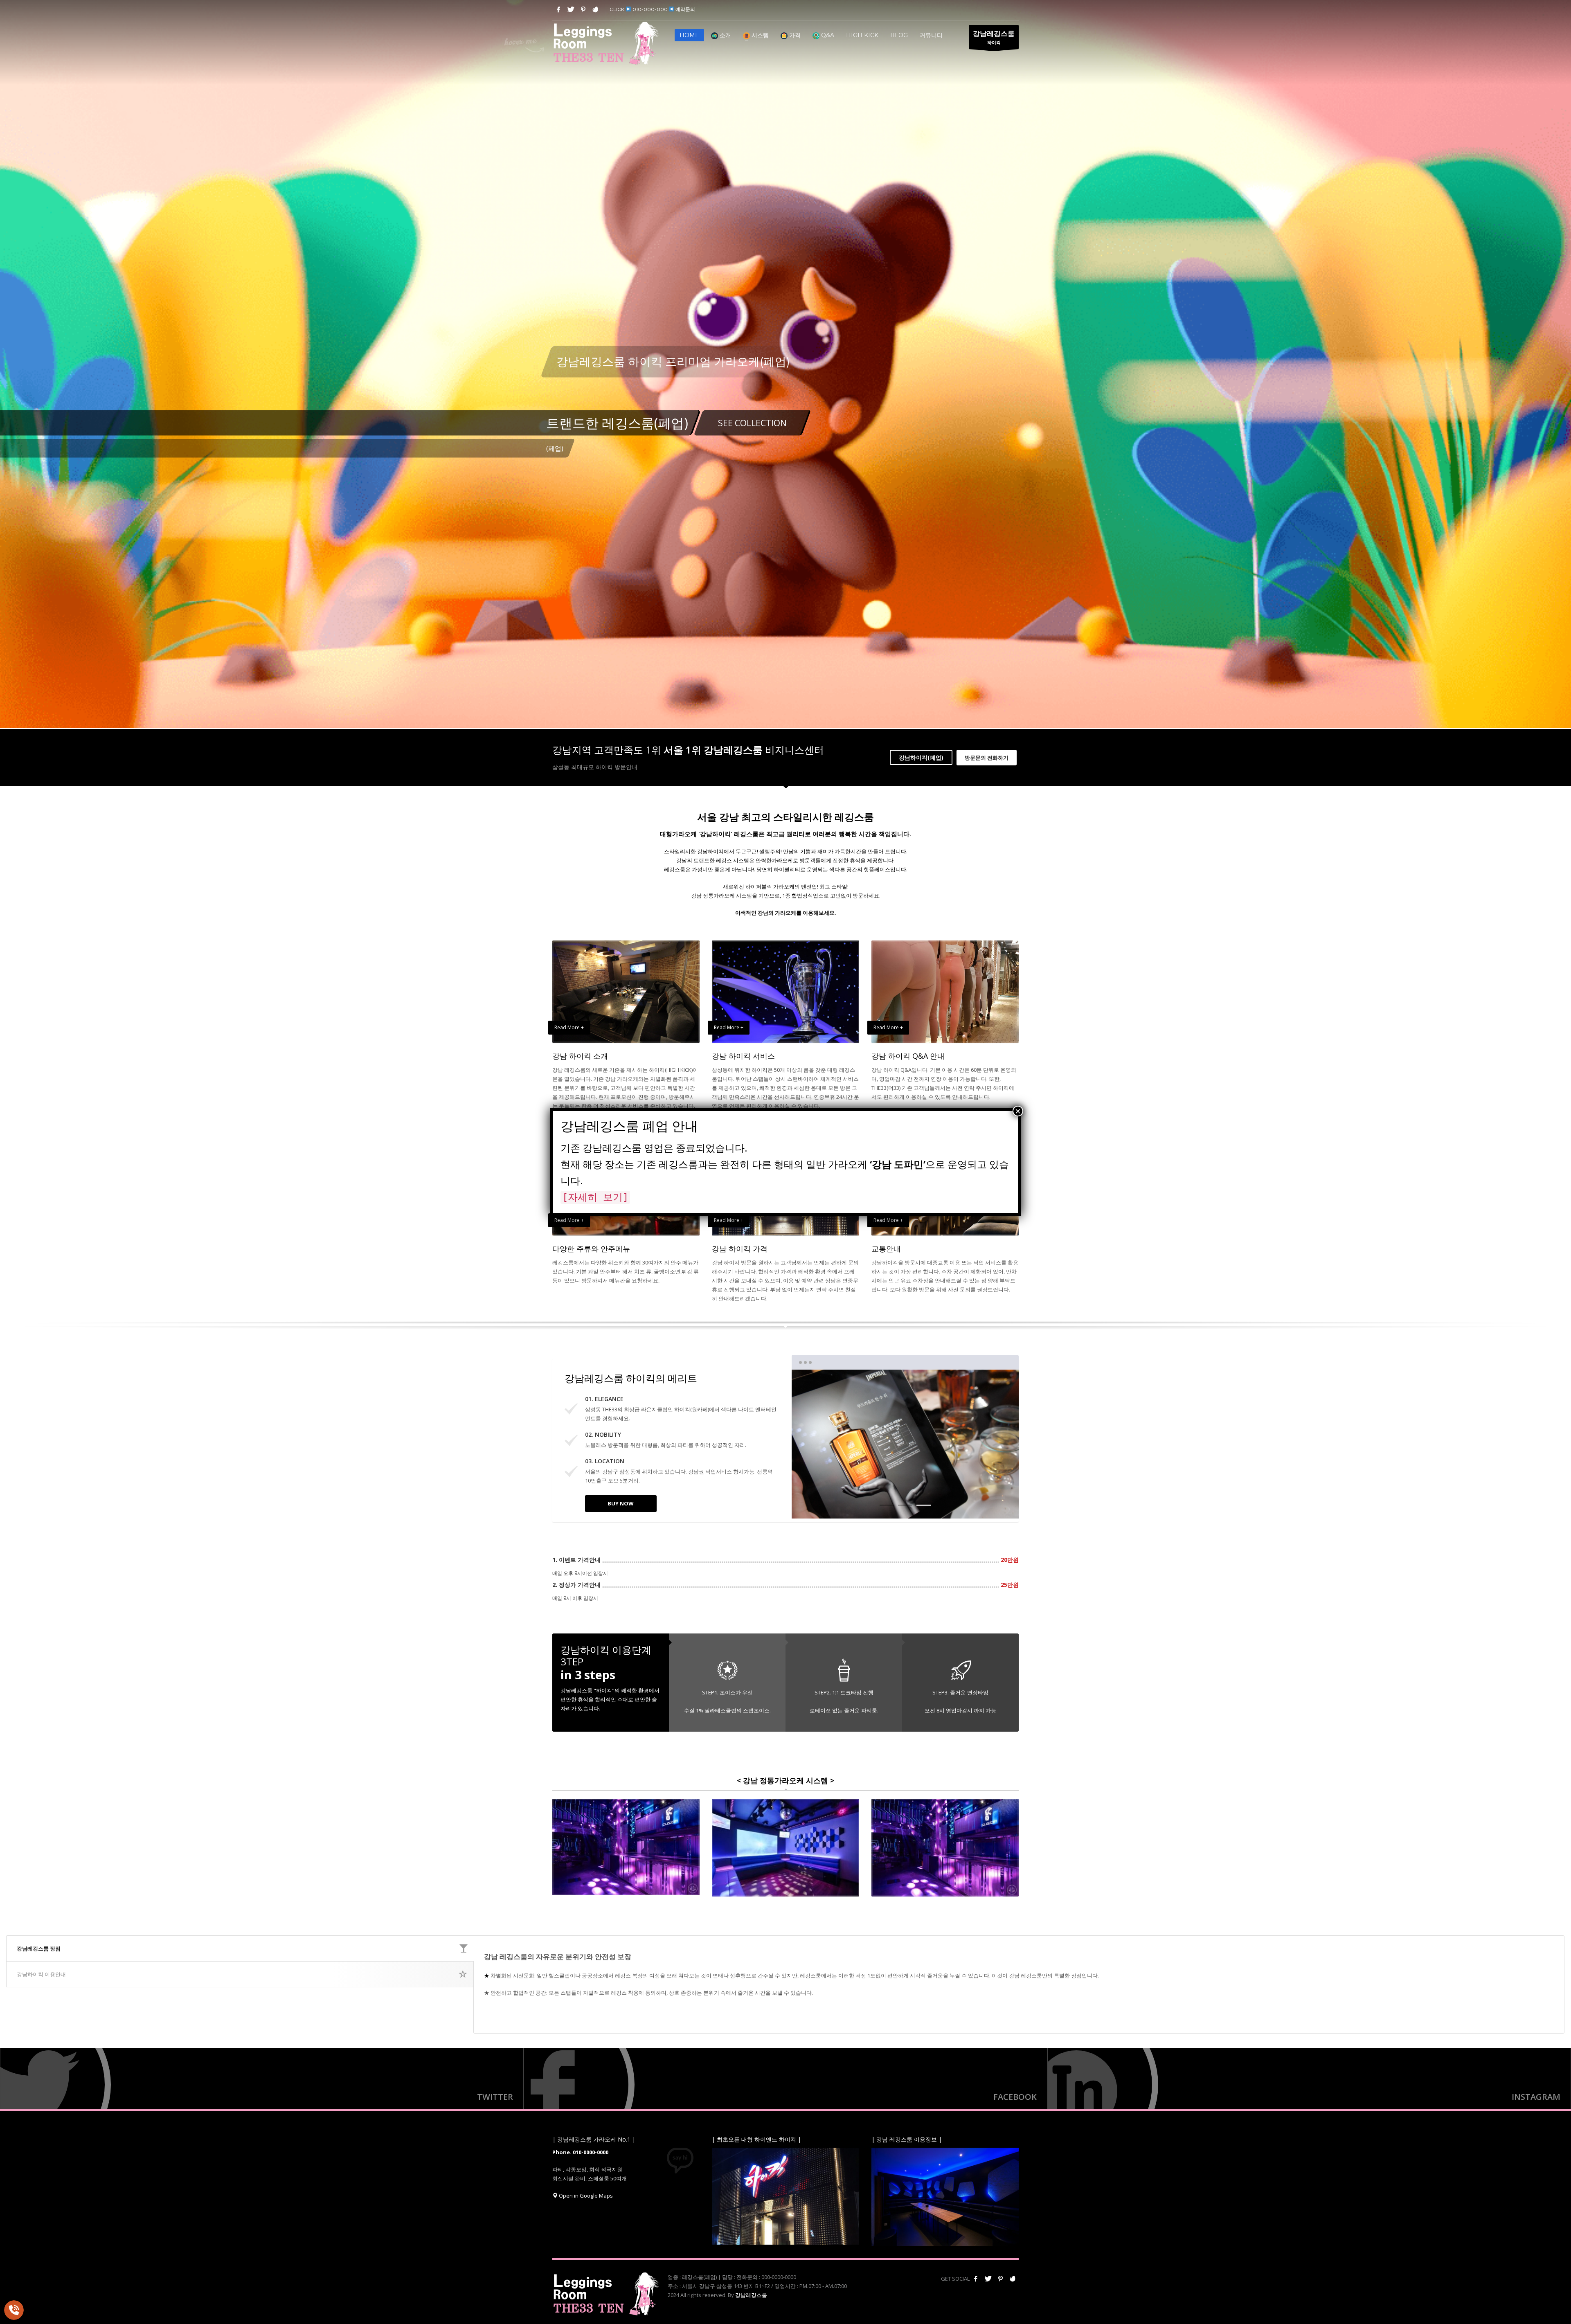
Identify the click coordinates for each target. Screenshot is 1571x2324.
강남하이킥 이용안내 (41, 1974)
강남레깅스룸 (751, 2295)
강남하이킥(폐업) (921, 757)
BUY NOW (621, 1503)
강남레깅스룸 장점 (39, 1948)
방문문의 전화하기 (987, 758)
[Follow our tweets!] (988, 2279)
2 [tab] (905, 1505)
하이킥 (994, 37)
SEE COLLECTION (752, 423)
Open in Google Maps (585, 2196)
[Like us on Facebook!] (976, 2279)
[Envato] (595, 9)
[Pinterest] (583, 9)
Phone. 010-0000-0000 (580, 2152)
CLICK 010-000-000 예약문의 (652, 9)
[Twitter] (571, 9)
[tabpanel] (785, 369)
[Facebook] (558, 9)
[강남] (1309, 2079)
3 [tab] (924, 1505)
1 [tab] (887, 1505)
